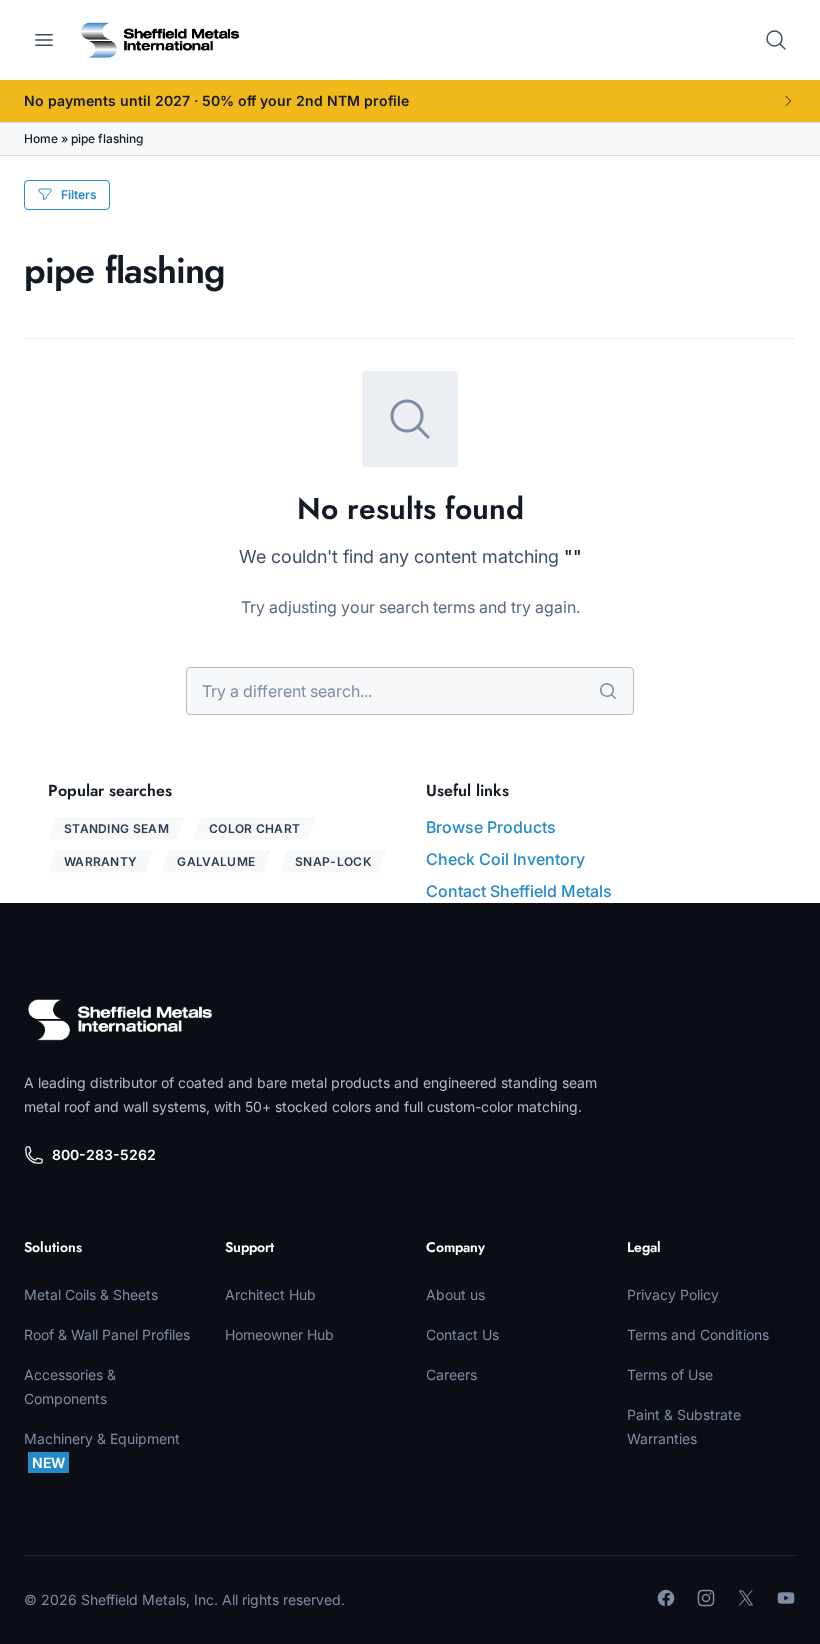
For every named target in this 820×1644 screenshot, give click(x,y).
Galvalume (216, 861)
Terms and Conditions (698, 1334)
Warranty (100, 861)
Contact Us (462, 1334)
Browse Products (491, 827)
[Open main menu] (44, 40)
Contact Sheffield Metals (519, 891)
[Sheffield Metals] (120, 1020)
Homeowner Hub (279, 1334)
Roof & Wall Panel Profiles (107, 1334)
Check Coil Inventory (505, 859)
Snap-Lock (333, 861)
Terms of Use (670, 1374)
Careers (451, 1374)
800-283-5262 (104, 1154)
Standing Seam (116, 828)
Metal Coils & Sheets (91, 1294)
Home (41, 138)
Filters (79, 194)
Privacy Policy (673, 1294)
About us (455, 1294)
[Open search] (776, 40)
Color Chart (254, 828)
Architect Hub (270, 1294)
